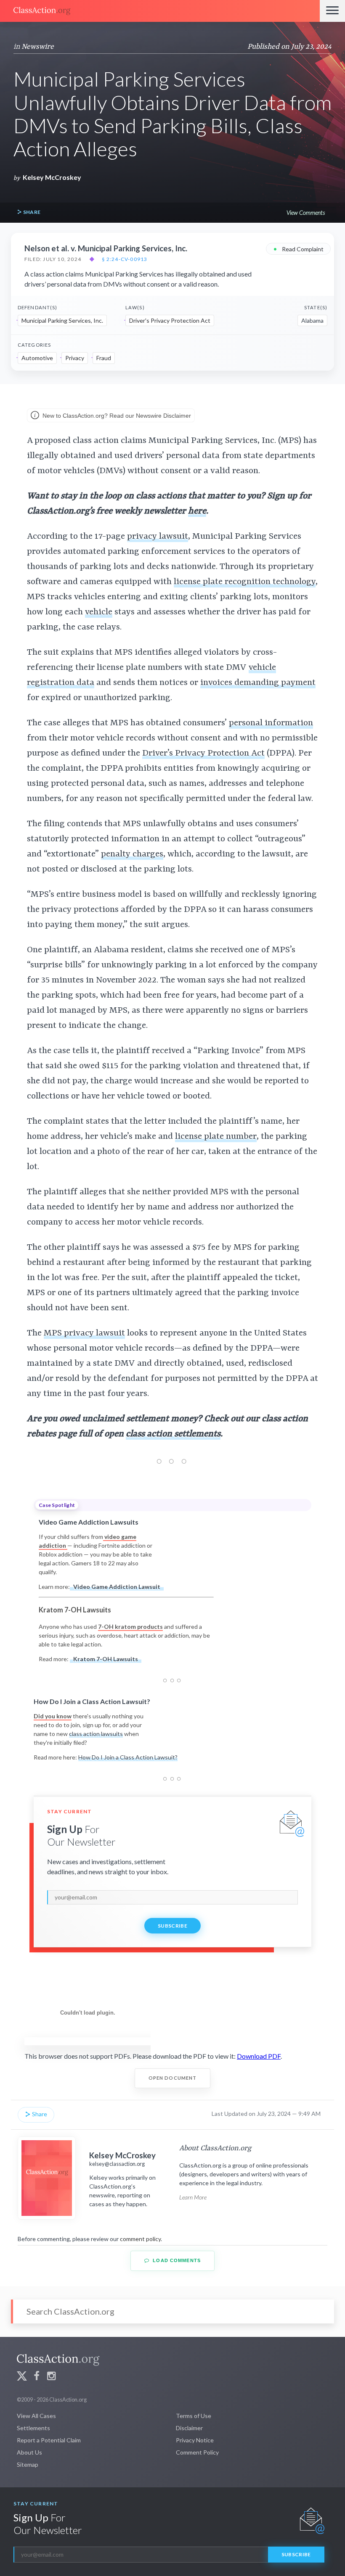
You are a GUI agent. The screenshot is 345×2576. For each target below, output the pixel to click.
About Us (29, 2452)
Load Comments (176, 2260)
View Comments (306, 212)
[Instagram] (51, 2377)
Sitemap (28, 2464)
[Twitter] (22, 2377)
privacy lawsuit (158, 537)
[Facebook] (37, 2377)
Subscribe (172, 1926)
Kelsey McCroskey (52, 177)
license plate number (216, 1137)
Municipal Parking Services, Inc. (62, 320)
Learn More (193, 2197)
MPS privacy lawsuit (84, 1333)
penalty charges (132, 854)
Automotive (37, 358)
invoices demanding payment (258, 683)
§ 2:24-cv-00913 (125, 259)
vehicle (99, 612)
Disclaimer (189, 2428)
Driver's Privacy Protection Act (170, 320)
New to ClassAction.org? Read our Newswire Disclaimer (116, 416)
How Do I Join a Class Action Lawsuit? (128, 1757)
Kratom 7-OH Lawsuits (106, 1659)
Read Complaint (298, 249)
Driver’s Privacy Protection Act (203, 753)
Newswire (38, 47)
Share (31, 212)
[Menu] (332, 11)
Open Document (173, 2078)
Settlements (33, 2428)
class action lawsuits (96, 1734)
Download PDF (259, 2056)
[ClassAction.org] (160, 11)
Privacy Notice (195, 2440)
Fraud (104, 358)
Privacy (75, 358)
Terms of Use (194, 2416)
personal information (271, 723)
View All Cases (36, 2416)
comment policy (140, 2239)
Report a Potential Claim (49, 2440)
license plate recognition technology (245, 582)
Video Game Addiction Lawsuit (117, 1587)
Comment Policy (197, 2452)
